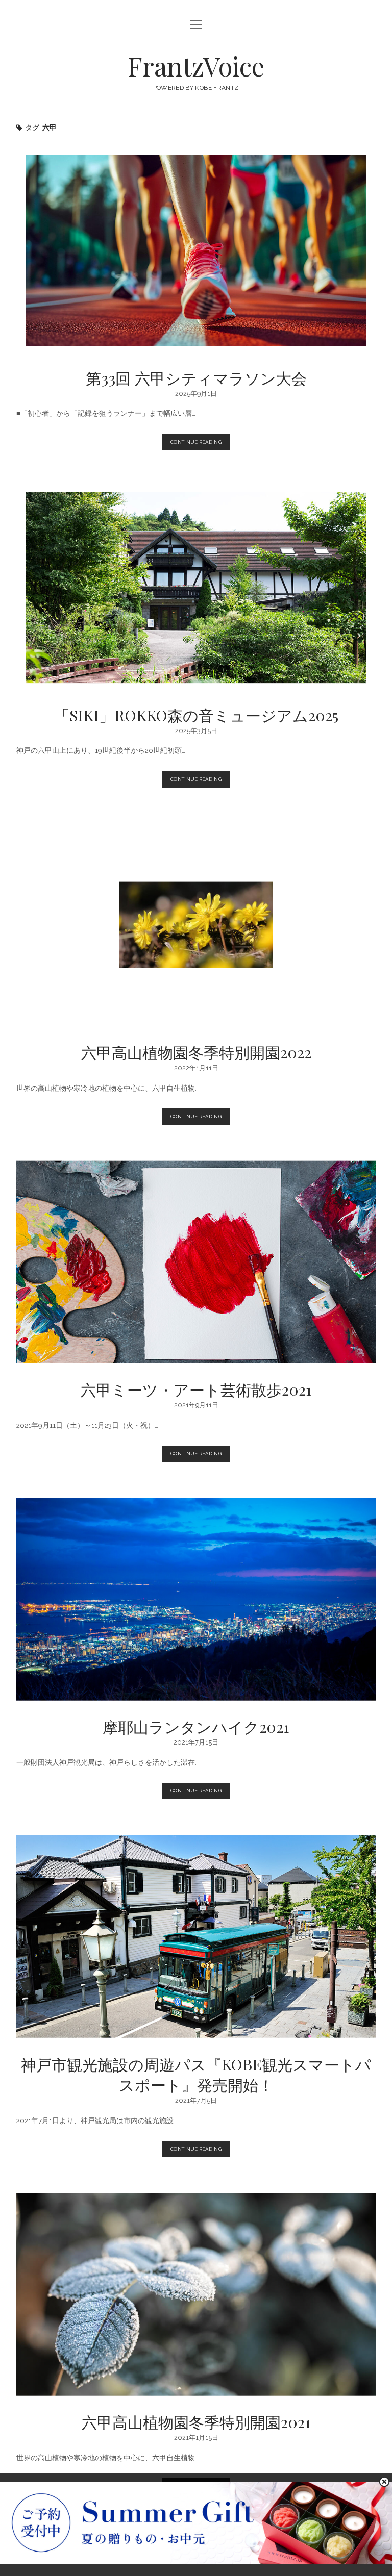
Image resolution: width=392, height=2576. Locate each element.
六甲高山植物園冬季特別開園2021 (196, 2294)
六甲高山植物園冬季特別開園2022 (196, 925)
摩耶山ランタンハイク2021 (196, 1599)
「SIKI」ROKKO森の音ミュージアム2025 (196, 588)
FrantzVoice (196, 66)
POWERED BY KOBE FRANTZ (196, 88)
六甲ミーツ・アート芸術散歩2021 (196, 1262)
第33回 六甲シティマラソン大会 (196, 250)
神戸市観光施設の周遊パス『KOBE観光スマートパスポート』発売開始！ (196, 1936)
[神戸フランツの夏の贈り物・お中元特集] (196, 2561)
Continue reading (198, 445)
